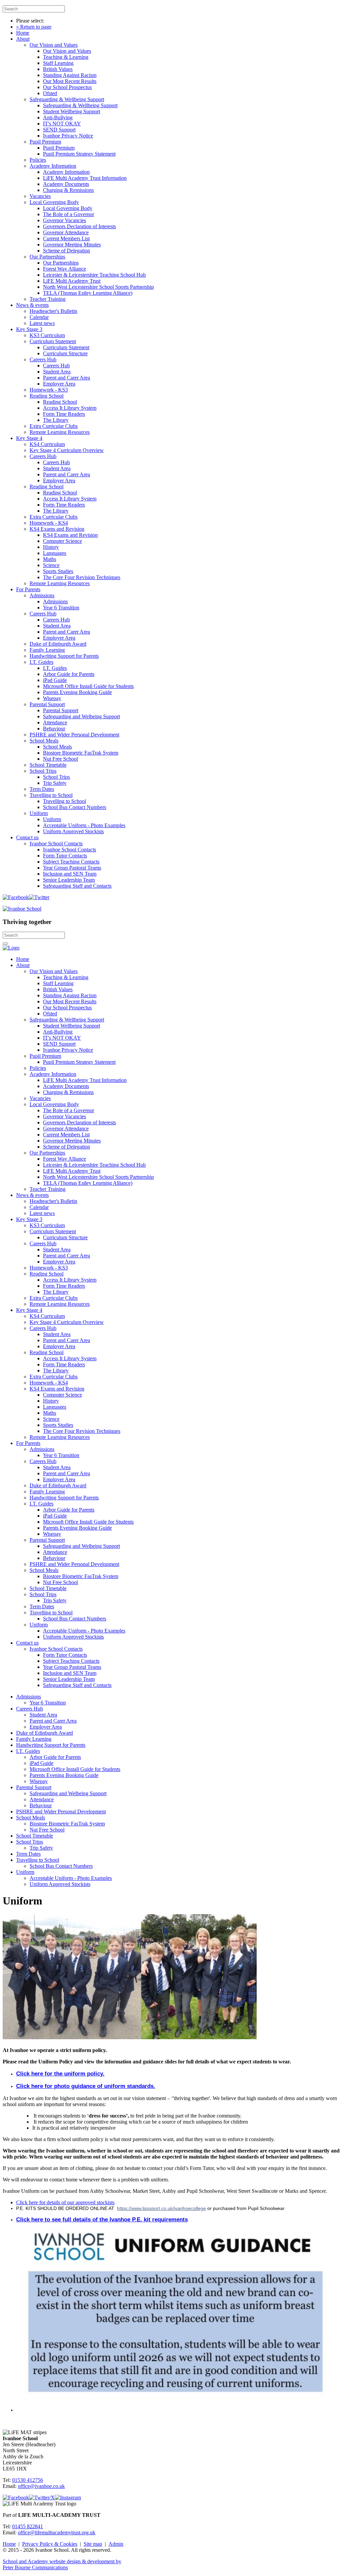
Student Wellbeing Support (72, 111)
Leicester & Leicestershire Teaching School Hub (94, 275)
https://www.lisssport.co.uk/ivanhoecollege (161, 2208)
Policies (38, 160)
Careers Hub (43, 359)
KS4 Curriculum (47, 444)
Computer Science (62, 541)
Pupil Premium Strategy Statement (79, 154)
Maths (50, 559)
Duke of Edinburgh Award (58, 644)
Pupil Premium (45, 142)
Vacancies (40, 196)
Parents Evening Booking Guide (77, 692)
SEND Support (59, 130)
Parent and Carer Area (67, 378)
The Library (56, 420)
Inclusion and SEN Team (70, 874)
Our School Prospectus (67, 87)
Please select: (30, 21)
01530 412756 (28, 2480)
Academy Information (53, 166)
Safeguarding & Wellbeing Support (67, 99)
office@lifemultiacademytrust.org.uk (57, 2532)
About (23, 39)
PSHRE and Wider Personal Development (74, 735)
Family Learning (47, 650)
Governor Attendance (66, 232)
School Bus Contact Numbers (75, 807)
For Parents (28, 589)
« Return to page (34, 27)
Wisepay (52, 698)
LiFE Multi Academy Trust (72, 281)
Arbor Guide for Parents (69, 674)
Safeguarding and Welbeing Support (81, 716)
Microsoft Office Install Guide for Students (88, 686)
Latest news (42, 323)
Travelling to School (51, 795)
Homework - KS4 (49, 523)
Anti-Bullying (58, 117)
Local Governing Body (54, 202)
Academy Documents (66, 184)
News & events (32, 305)
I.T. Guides (41, 662)
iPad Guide (55, 680)
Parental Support (47, 704)
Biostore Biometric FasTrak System (81, 753)
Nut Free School (60, 759)
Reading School (47, 396)
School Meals (44, 741)
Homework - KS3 (49, 390)
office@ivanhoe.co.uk (41, 2486)
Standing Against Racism (70, 75)
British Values (58, 69)
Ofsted (50, 93)
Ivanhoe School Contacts (56, 843)
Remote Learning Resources (60, 432)
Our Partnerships (47, 257)
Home (23, 33)
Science (51, 565)
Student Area (57, 372)
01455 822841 (28, 2526)
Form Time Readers (64, 414)
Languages (55, 553)
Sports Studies (58, 571)
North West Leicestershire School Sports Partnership (98, 287)
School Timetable (48, 765)
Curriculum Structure (65, 353)
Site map (93, 2544)
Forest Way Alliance (64, 269)
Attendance (55, 722)
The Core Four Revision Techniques (82, 577)
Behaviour (54, 729)
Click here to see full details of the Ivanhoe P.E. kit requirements (102, 2220)
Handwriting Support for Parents (64, 656)
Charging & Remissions (68, 190)
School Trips (43, 771)
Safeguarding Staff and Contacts (77, 886)
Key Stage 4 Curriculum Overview (67, 450)
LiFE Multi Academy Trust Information (85, 178)
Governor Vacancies (64, 220)
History (51, 547)
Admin (116, 2544)
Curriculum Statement (53, 341)
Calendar (39, 317)
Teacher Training (48, 299)
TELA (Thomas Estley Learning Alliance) (88, 293)
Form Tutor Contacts (65, 856)
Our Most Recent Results (70, 81)
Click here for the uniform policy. (60, 2074)
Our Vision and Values (54, 45)
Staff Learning (58, 63)
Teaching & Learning (66, 57)
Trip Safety (55, 783)
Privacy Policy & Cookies (50, 2544)
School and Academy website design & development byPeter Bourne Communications (62, 2564)
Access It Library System (70, 408)
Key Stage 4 (29, 438)
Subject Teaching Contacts (71, 862)
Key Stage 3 (29, 329)
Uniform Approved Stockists (73, 831)
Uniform (39, 813)
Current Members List (66, 238)
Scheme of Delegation (67, 251)
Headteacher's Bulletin (53, 311)
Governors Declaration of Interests (79, 226)
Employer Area (59, 384)
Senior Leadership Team (69, 880)
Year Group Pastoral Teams (72, 868)
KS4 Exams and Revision (57, 529)
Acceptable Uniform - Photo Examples (84, 825)
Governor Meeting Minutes (72, 245)
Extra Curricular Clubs (54, 426)
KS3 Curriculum (47, 335)
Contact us (27, 837)
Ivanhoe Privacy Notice (68, 136)
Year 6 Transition (61, 608)
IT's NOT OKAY (62, 124)
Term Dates (42, 789)
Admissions (42, 595)
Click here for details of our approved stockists (65, 2202)
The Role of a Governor (69, 214)
